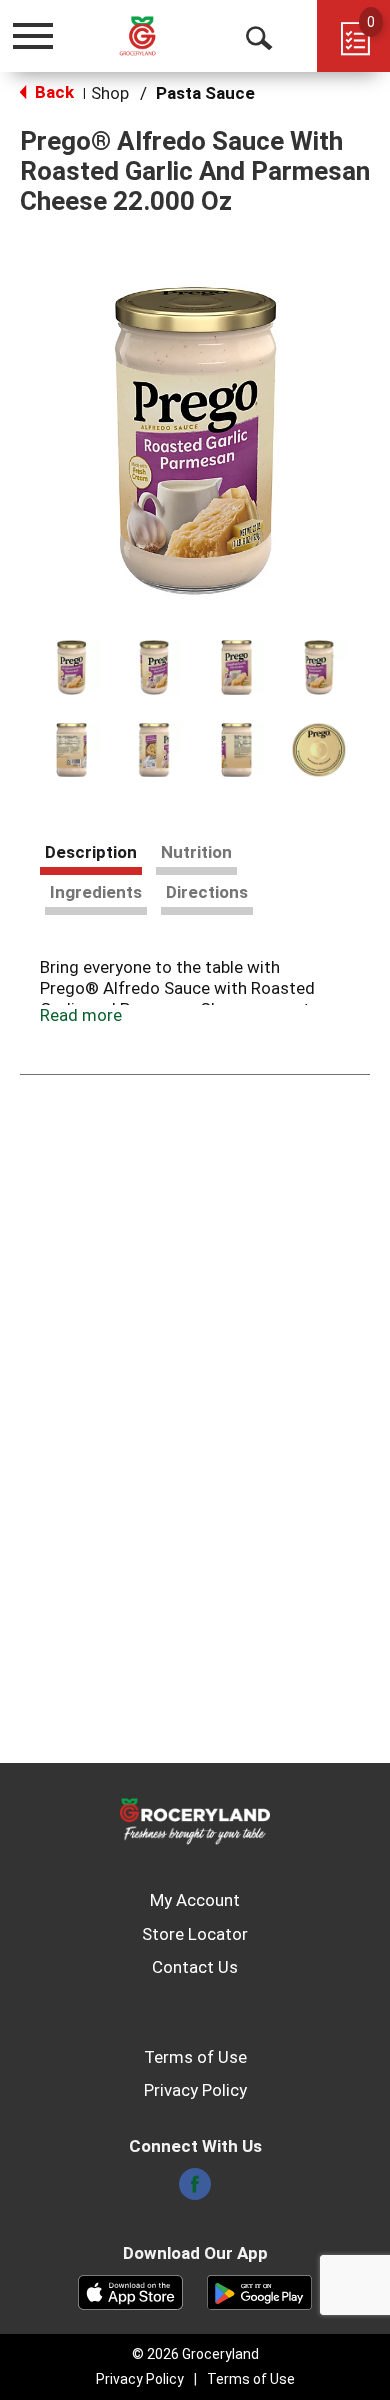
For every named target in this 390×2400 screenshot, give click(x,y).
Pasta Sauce (205, 93)
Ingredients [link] (96, 892)
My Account (195, 1900)
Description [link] (91, 852)
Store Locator (195, 1934)
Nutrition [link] (196, 852)
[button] (71, 667)
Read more (81, 1015)
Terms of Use (195, 2057)
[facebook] (195, 2190)
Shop (110, 93)
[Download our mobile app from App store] (130, 2291)
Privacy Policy (195, 2090)
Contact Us (195, 1967)
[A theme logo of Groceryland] (153, 35)
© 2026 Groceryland (195, 2354)
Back (52, 92)
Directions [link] (207, 892)
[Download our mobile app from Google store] (259, 2291)
